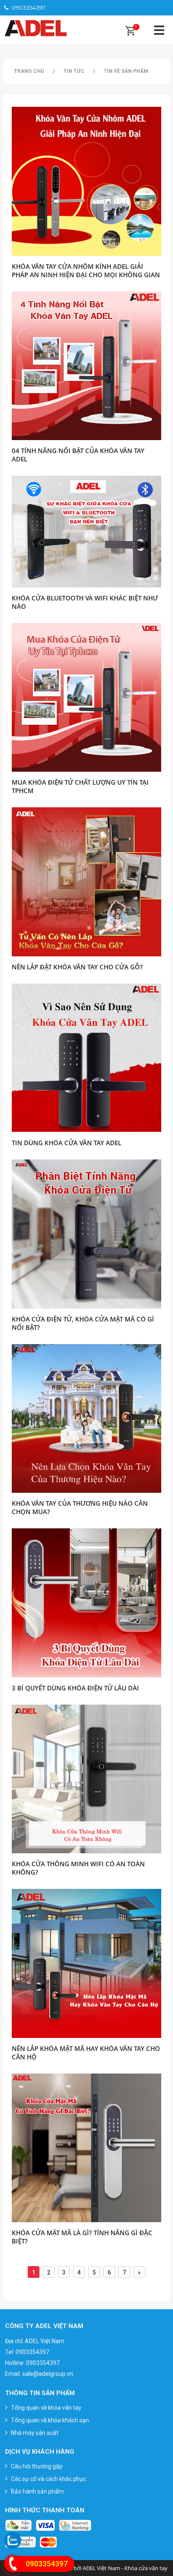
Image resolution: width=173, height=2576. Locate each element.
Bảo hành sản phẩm (37, 2491)
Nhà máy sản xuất (35, 2433)
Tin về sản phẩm (126, 71)
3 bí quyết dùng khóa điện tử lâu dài (75, 1688)
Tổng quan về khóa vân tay (46, 2408)
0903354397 (29, 8)
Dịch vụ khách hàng (40, 2452)
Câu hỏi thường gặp (37, 2466)
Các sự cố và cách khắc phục (48, 2479)
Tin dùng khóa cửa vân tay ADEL (67, 1143)
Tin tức (74, 71)
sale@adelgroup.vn (48, 2374)
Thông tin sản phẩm (40, 2393)
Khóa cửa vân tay (146, 2568)
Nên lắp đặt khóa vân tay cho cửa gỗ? (77, 967)
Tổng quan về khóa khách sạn (50, 2420)
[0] (130, 32)
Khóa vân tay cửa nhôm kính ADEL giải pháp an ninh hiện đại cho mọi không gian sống (86, 275)
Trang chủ (29, 71)
